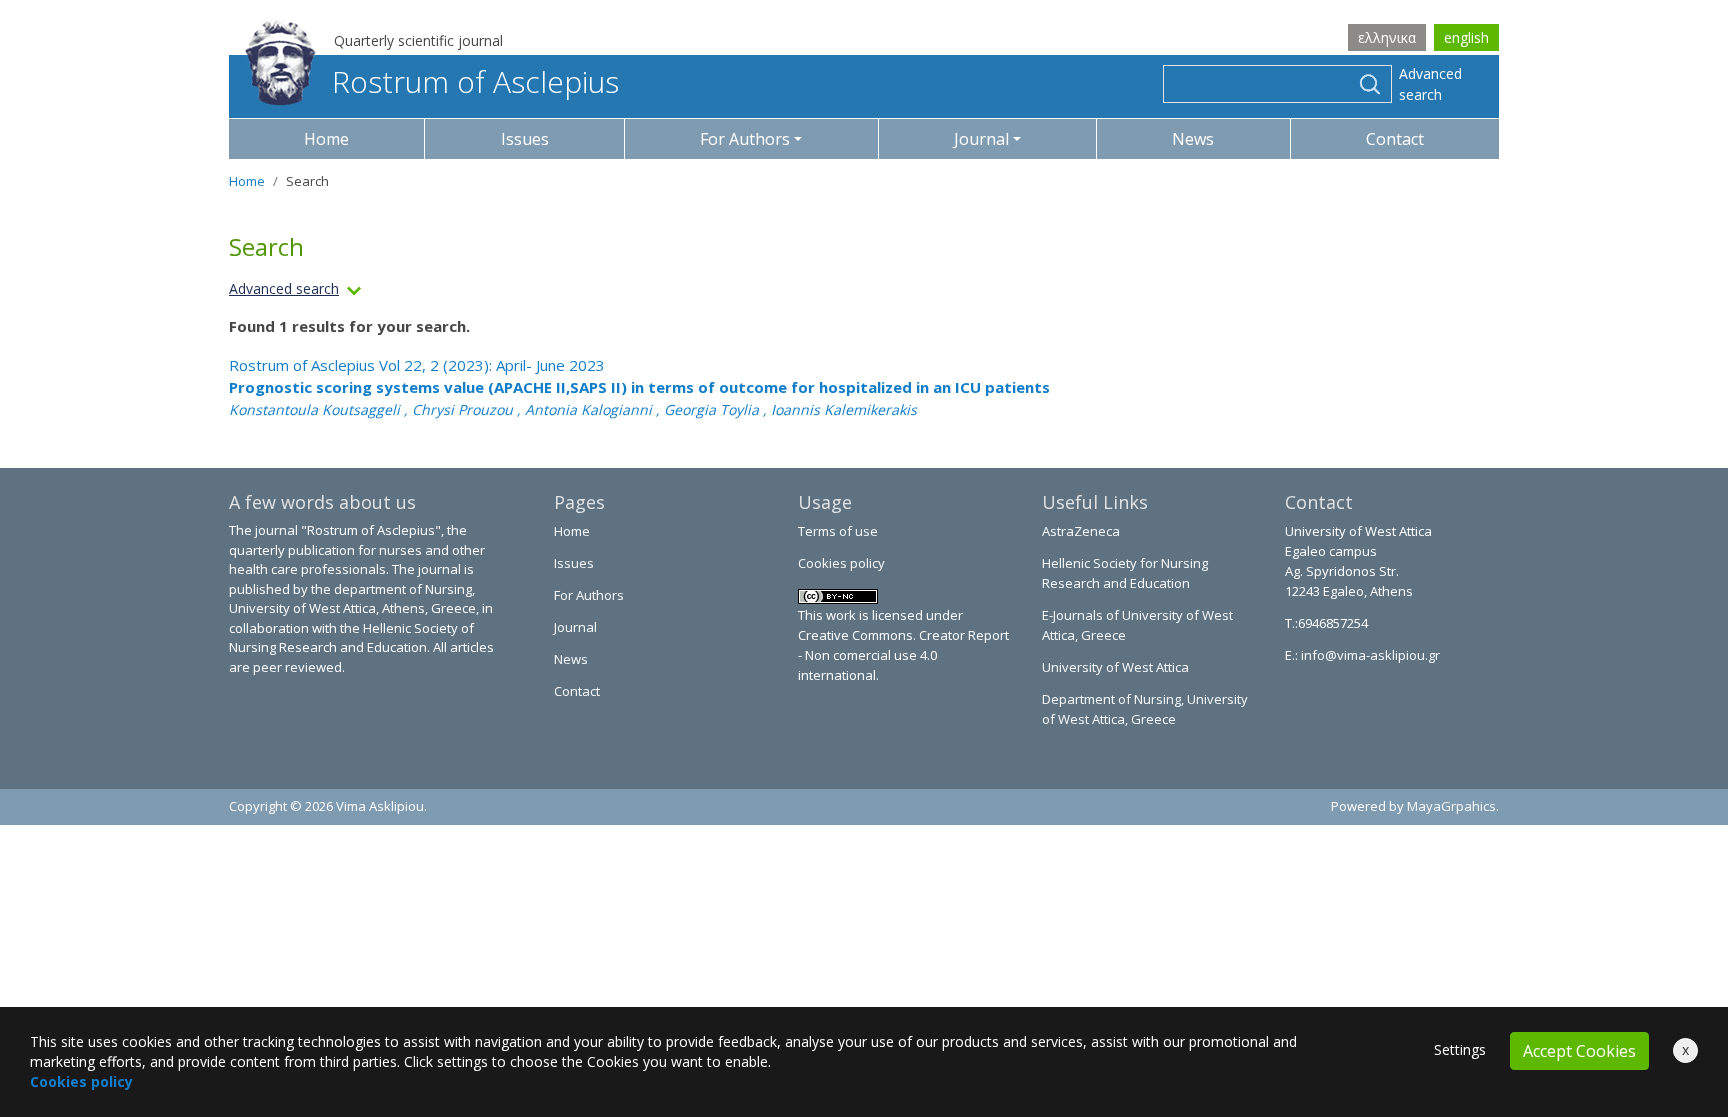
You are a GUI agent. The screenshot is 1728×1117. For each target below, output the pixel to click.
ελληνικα (1387, 37)
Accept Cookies (1579, 1051)
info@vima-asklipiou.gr (1369, 655)
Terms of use (838, 531)
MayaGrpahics (1451, 806)
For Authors (589, 595)
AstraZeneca (1081, 531)
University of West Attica (1115, 667)
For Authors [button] (745, 139)
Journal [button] (981, 139)
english (1466, 37)
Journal (575, 627)
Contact (1395, 139)
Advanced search (1430, 84)
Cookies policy (841, 563)
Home (326, 139)
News (1193, 139)
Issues (525, 139)
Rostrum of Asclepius (475, 81)
